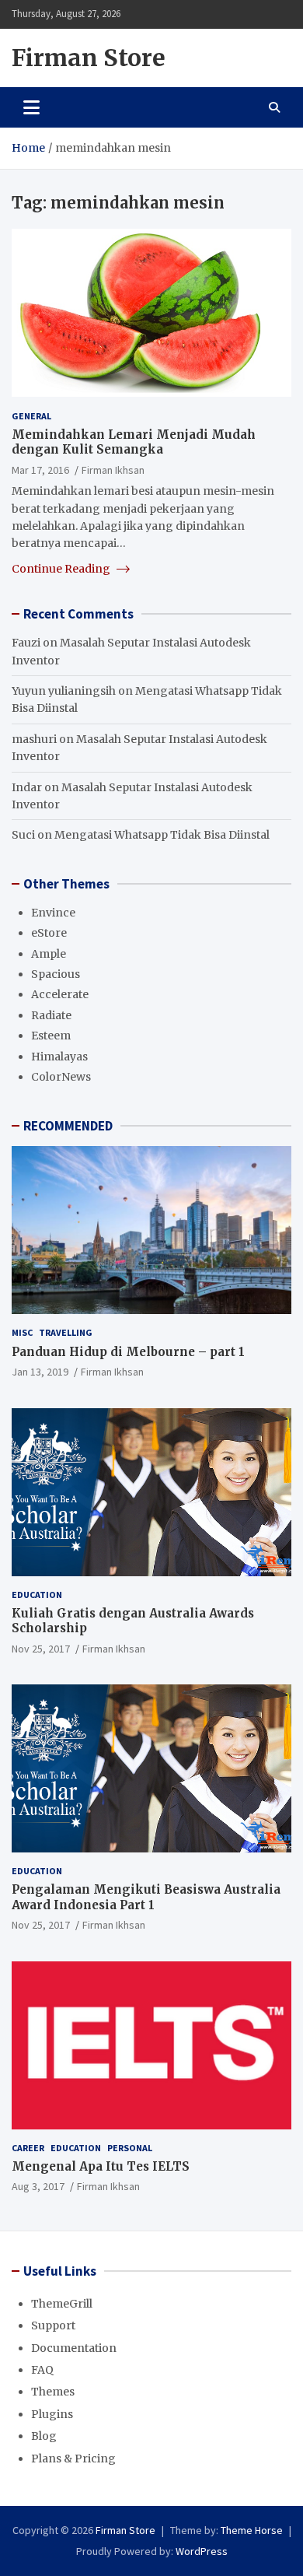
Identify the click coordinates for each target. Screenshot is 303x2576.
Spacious (56, 974)
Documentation (74, 2348)
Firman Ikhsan (113, 470)
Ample (49, 954)
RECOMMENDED (68, 1126)
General (31, 416)
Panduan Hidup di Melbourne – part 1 (128, 1352)
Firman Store (89, 58)
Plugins (52, 2414)
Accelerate (60, 994)
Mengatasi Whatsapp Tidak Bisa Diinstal (162, 835)
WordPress (202, 2551)
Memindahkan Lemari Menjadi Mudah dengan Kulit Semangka (134, 442)
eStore (49, 933)
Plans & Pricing (73, 2459)
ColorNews (61, 1077)
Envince (53, 913)
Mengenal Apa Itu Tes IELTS (101, 2166)
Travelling (66, 1332)
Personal (130, 2148)
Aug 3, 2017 (38, 2186)
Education (37, 1595)
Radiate (51, 1015)
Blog (44, 2436)
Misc (22, 1332)
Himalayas (59, 1057)
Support (53, 2325)
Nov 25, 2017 (41, 1649)
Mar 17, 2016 (40, 470)
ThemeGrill (62, 2304)
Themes (53, 2392)
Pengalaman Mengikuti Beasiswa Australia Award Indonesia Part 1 (146, 1897)
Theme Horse (252, 2530)
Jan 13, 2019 (40, 1372)
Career (28, 2148)
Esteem (51, 1036)
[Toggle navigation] (31, 107)
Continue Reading (62, 569)
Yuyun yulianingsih (64, 691)
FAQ (42, 2370)
